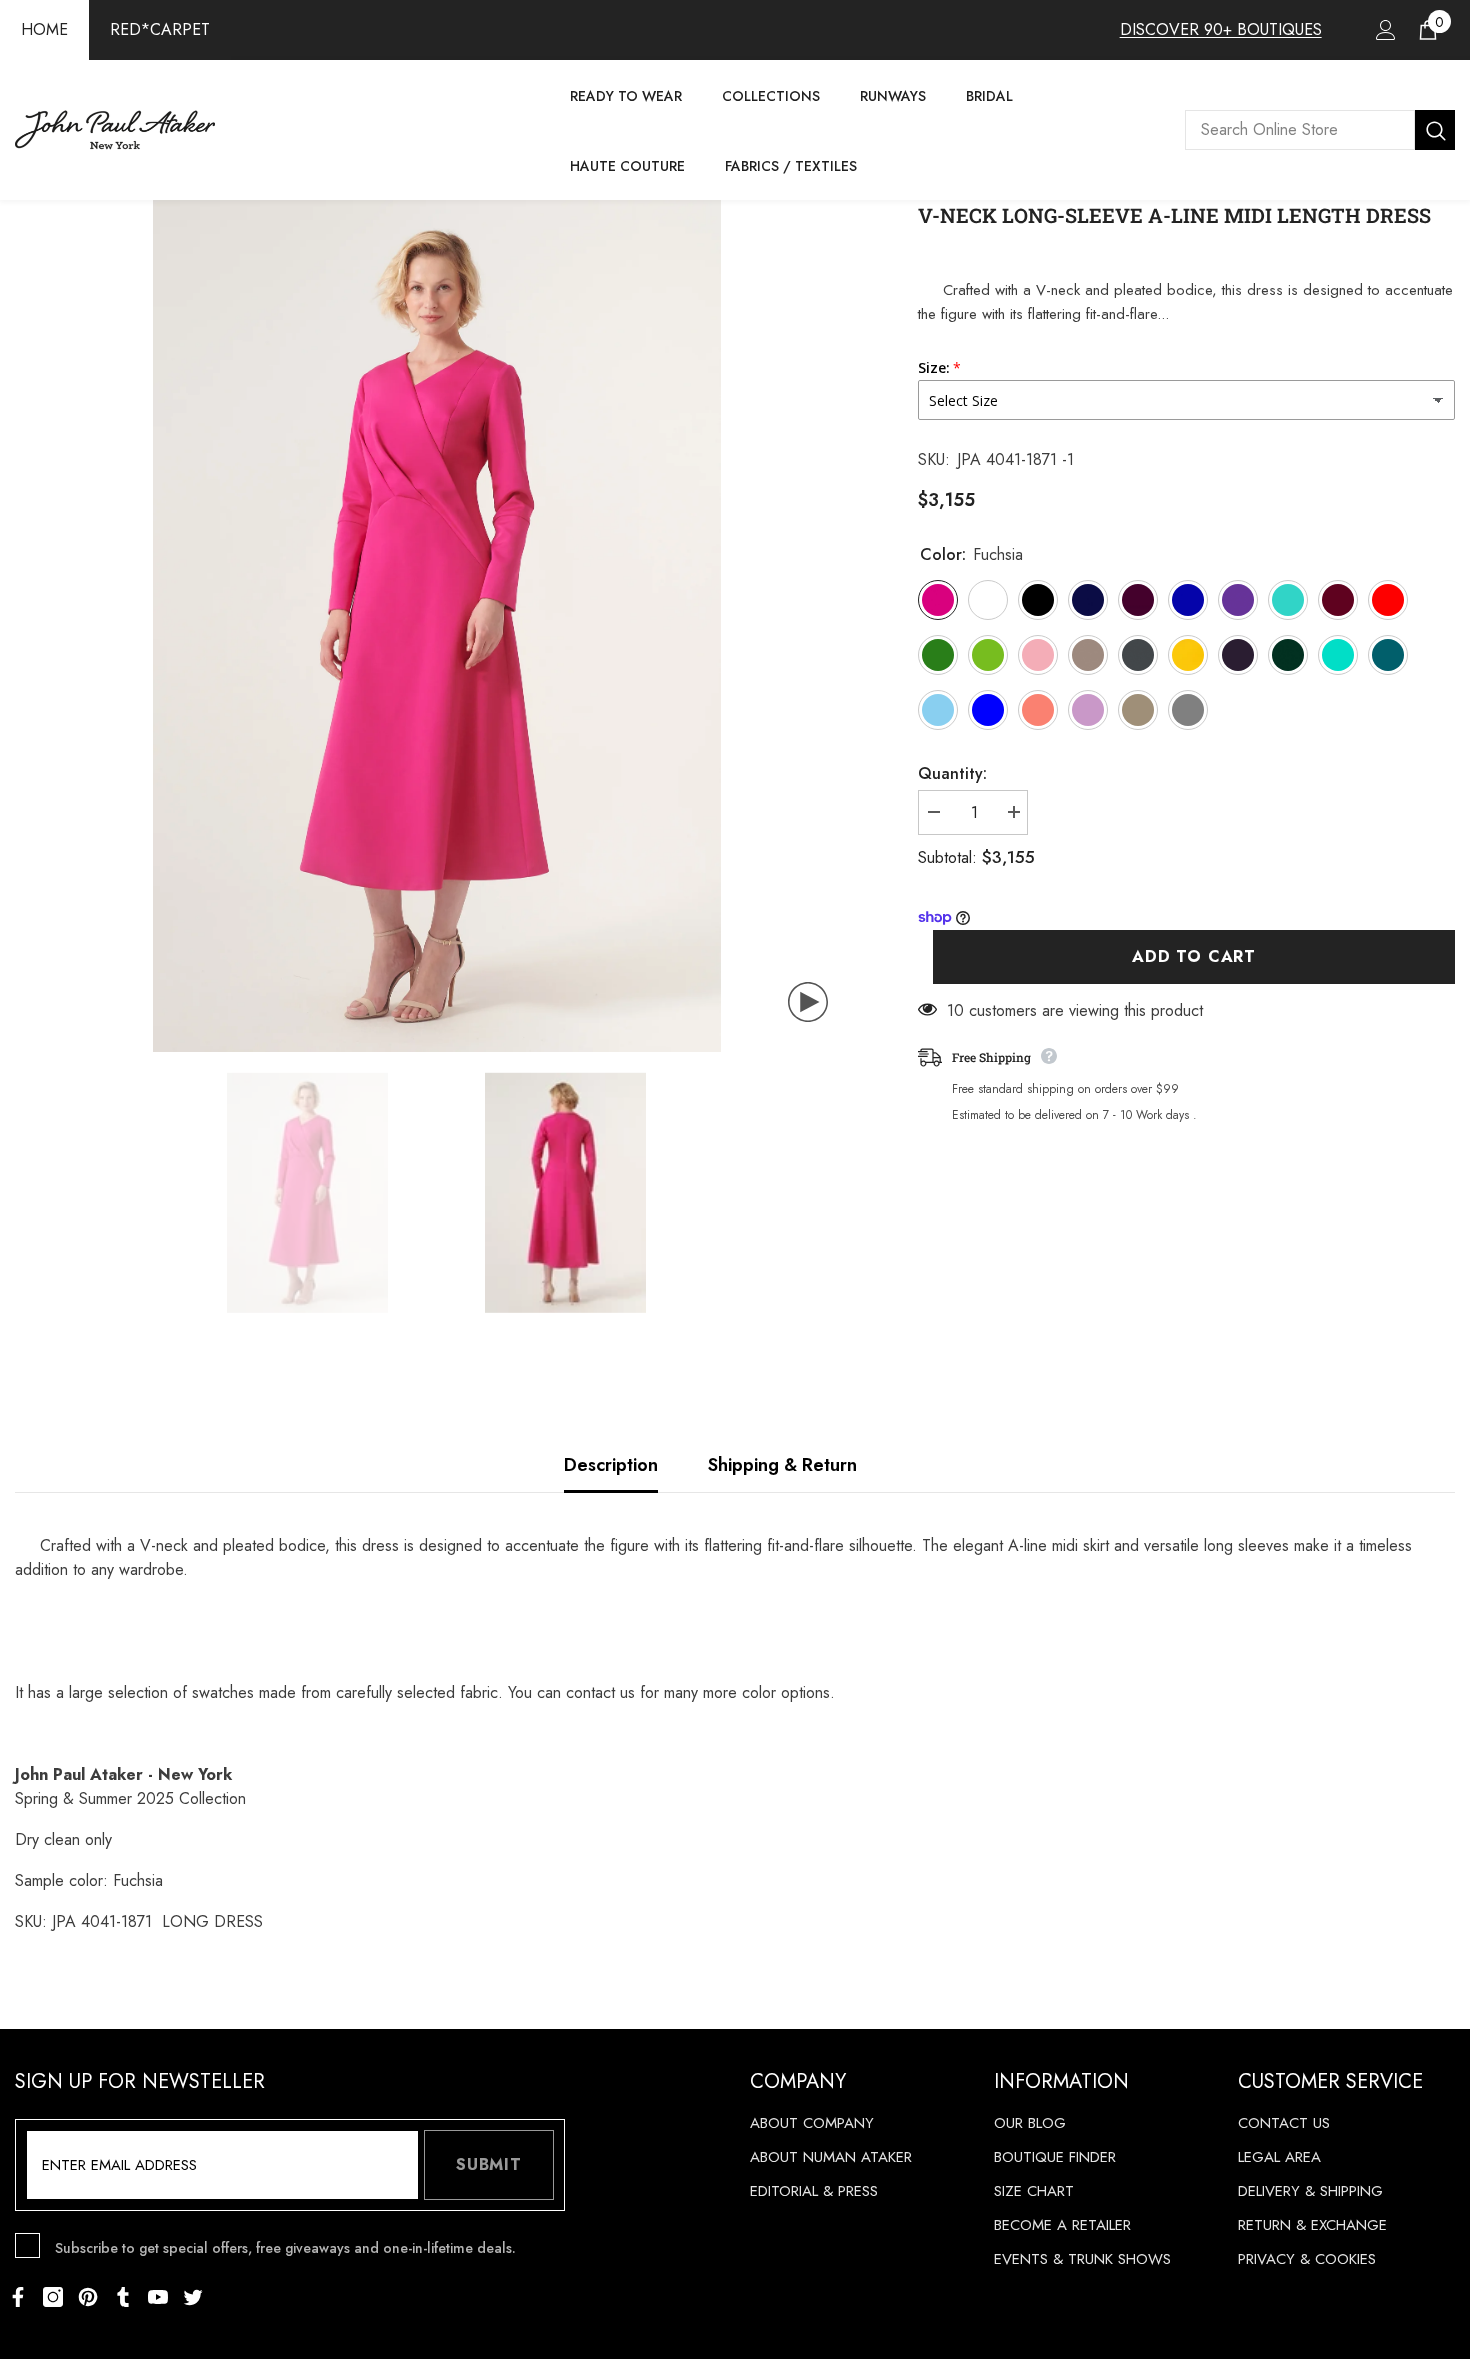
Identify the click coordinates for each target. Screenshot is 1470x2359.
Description (611, 1465)
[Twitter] (193, 2297)
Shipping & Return (782, 1465)
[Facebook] (18, 2297)
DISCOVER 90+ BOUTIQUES (1221, 29)
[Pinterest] (88, 2297)
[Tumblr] (123, 2297)
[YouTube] (158, 2297)
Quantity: (952, 773)
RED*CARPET (160, 29)
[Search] (1320, 130)
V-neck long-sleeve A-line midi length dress (1174, 215)
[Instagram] (53, 2297)
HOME (44, 29)
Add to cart (1194, 956)
